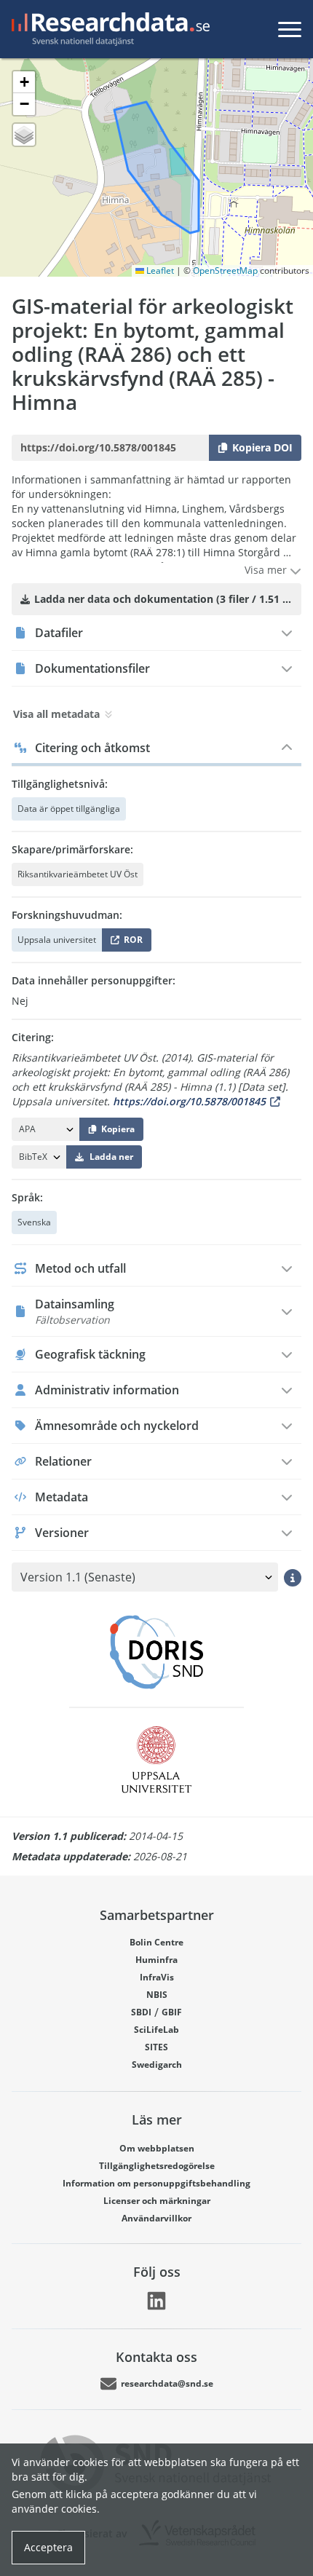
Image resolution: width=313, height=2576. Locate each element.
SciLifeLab (156, 2030)
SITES (156, 2047)
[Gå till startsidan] (108, 29)
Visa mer (267, 570)
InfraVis (157, 1977)
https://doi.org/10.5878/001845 (189, 1101)
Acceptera (48, 2547)
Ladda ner (111, 1157)
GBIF (172, 2012)
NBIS (157, 1995)
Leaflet (159, 270)
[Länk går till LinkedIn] (156, 2301)
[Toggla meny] (290, 29)
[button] (24, 82)
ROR (131, 943)
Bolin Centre (156, 1942)
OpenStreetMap (225, 270)
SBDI (141, 2012)
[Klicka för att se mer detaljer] (293, 1577)
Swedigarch (157, 2065)
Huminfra (156, 1960)
